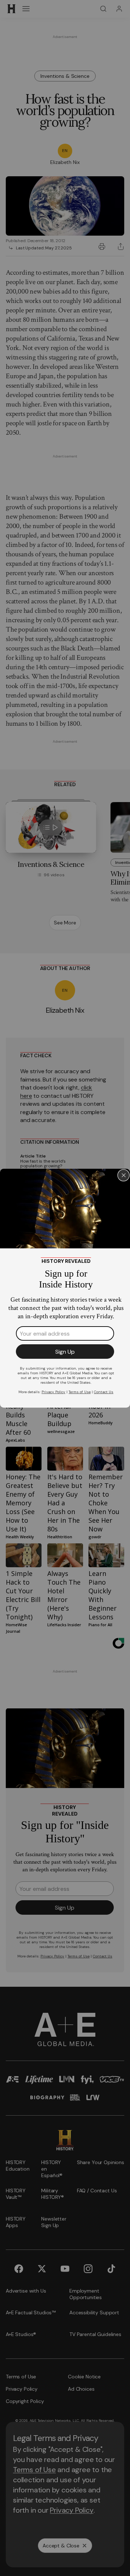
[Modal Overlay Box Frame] (65, 1288)
